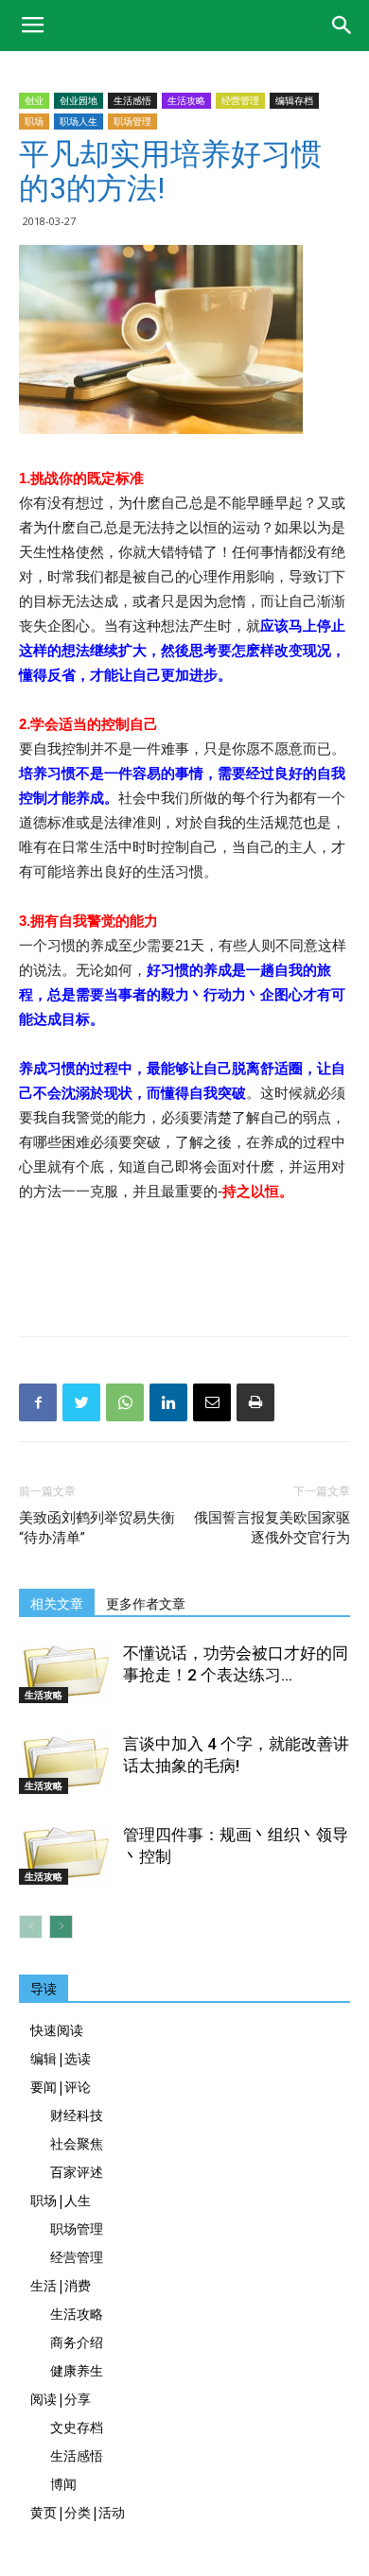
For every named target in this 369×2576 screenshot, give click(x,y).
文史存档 (77, 2427)
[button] (343, 26)
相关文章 (57, 1604)
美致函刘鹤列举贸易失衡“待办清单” (97, 1528)
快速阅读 (57, 2030)
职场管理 (132, 121)
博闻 (63, 2484)
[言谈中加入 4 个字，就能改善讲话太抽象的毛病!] (66, 1764)
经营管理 (240, 100)
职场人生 (79, 121)
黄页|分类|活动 (78, 2512)
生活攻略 (186, 100)
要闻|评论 (61, 2087)
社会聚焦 (77, 2143)
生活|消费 (61, 2285)
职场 (34, 121)
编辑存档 (294, 100)
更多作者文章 (146, 1604)
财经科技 (77, 2115)
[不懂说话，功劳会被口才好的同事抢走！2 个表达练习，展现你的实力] (66, 1673)
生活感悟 (132, 100)
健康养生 (77, 2370)
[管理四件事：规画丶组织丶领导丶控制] (66, 1854)
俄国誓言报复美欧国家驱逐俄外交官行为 (272, 1528)
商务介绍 (77, 2342)
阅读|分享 (61, 2399)
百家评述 (77, 2172)
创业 (34, 100)
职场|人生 (61, 2200)
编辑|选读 (61, 2058)
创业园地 (79, 100)
